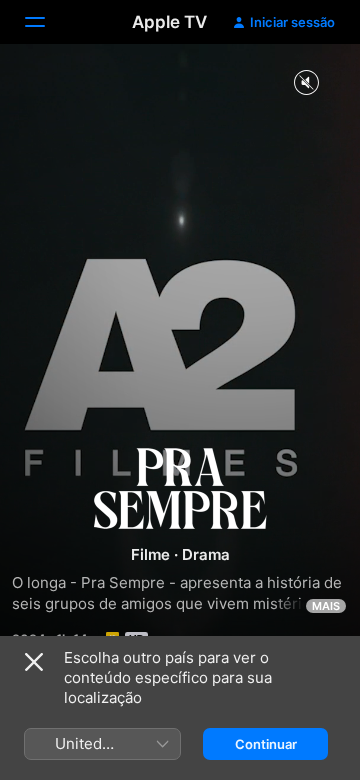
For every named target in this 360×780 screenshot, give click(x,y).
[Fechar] (34, 662)
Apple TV (169, 22)
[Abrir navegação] (47, 22)
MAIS (326, 606)
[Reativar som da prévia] (306, 83)
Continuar (266, 744)
